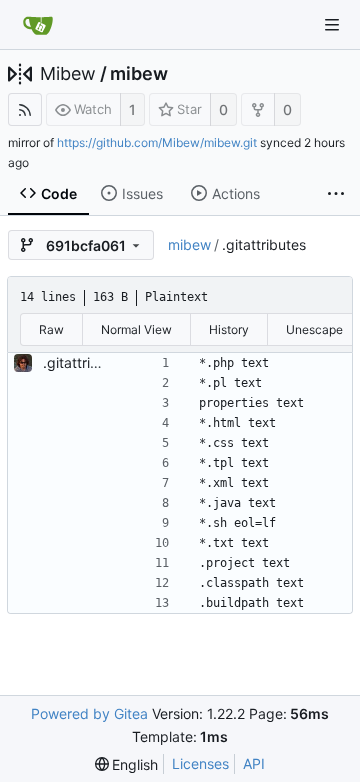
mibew (139, 74)
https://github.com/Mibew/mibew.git (157, 142)
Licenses (200, 763)
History (229, 329)
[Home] (38, 25)
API (254, 763)
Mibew (68, 74)
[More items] (336, 194)
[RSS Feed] (25, 109)
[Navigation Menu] (332, 25)
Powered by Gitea (89, 713)
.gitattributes (85, 362)
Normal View (136, 329)
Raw (51, 329)
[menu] (127, 764)
